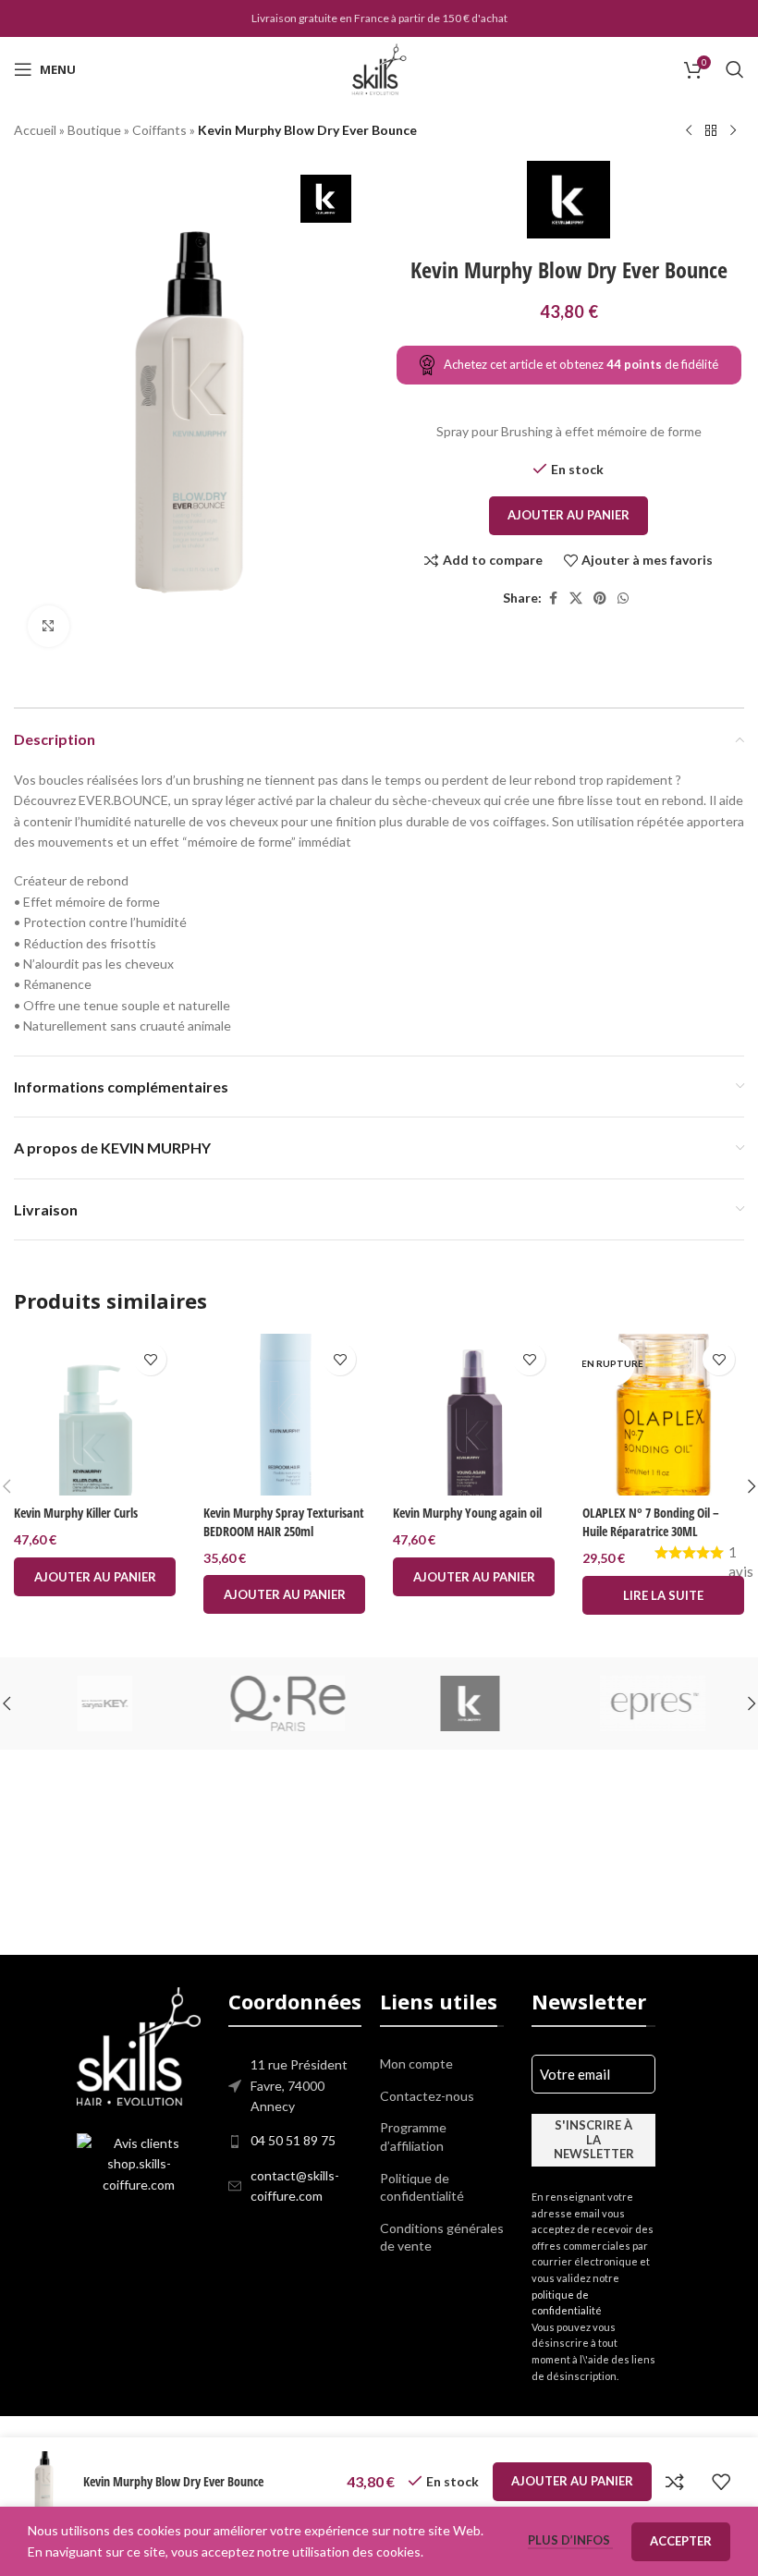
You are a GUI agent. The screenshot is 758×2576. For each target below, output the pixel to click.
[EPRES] (654, 1703)
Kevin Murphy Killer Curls (76, 1513)
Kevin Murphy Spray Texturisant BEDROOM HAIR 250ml (284, 1522)
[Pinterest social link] (600, 598)
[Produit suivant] (733, 131)
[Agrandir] (49, 626)
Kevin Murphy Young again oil (467, 1513)
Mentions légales (349, 2427)
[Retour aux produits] (711, 131)
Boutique (94, 130)
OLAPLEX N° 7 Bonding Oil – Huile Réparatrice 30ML (651, 1522)
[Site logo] (379, 68)
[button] (95, 1577)
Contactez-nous (427, 2096)
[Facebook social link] (553, 598)
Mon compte (416, 2063)
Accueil (35, 130)
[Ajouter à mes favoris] (150, 1359)
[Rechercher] (735, 69)
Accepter (681, 2541)
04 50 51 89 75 (293, 2140)
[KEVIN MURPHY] (471, 1703)
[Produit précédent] (689, 131)
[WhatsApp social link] (623, 598)
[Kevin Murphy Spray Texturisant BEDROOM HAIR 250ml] (284, 1415)
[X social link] (576, 598)
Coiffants (159, 130)
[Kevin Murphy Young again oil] (474, 1415)
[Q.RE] (288, 1703)
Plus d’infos (570, 2540)
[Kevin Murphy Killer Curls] (95, 1415)
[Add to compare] (675, 2482)
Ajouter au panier (568, 515)
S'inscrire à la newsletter (594, 2139)
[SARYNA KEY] (105, 1703)
